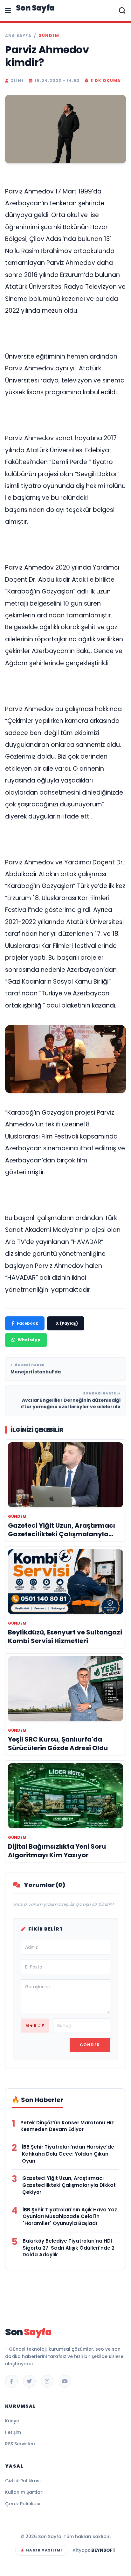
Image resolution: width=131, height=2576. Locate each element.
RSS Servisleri (20, 2444)
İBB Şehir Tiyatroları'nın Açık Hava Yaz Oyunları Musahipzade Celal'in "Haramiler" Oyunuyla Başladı (70, 2217)
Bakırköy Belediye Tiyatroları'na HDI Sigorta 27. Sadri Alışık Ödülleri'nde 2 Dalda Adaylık (69, 2248)
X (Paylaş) (67, 1323)
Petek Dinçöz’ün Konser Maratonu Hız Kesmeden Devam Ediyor (67, 2126)
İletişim (13, 2432)
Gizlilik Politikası (23, 2481)
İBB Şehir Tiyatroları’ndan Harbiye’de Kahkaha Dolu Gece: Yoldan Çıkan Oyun (68, 2154)
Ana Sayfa (18, 36)
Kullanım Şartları (24, 2492)
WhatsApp (29, 1340)
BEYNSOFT (103, 2550)
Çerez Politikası (23, 2504)
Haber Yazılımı (44, 2550)
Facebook (28, 1323)
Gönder (90, 2045)
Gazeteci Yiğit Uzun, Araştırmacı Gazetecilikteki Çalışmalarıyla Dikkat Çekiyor (69, 2185)
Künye (12, 2421)
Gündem (49, 36)
